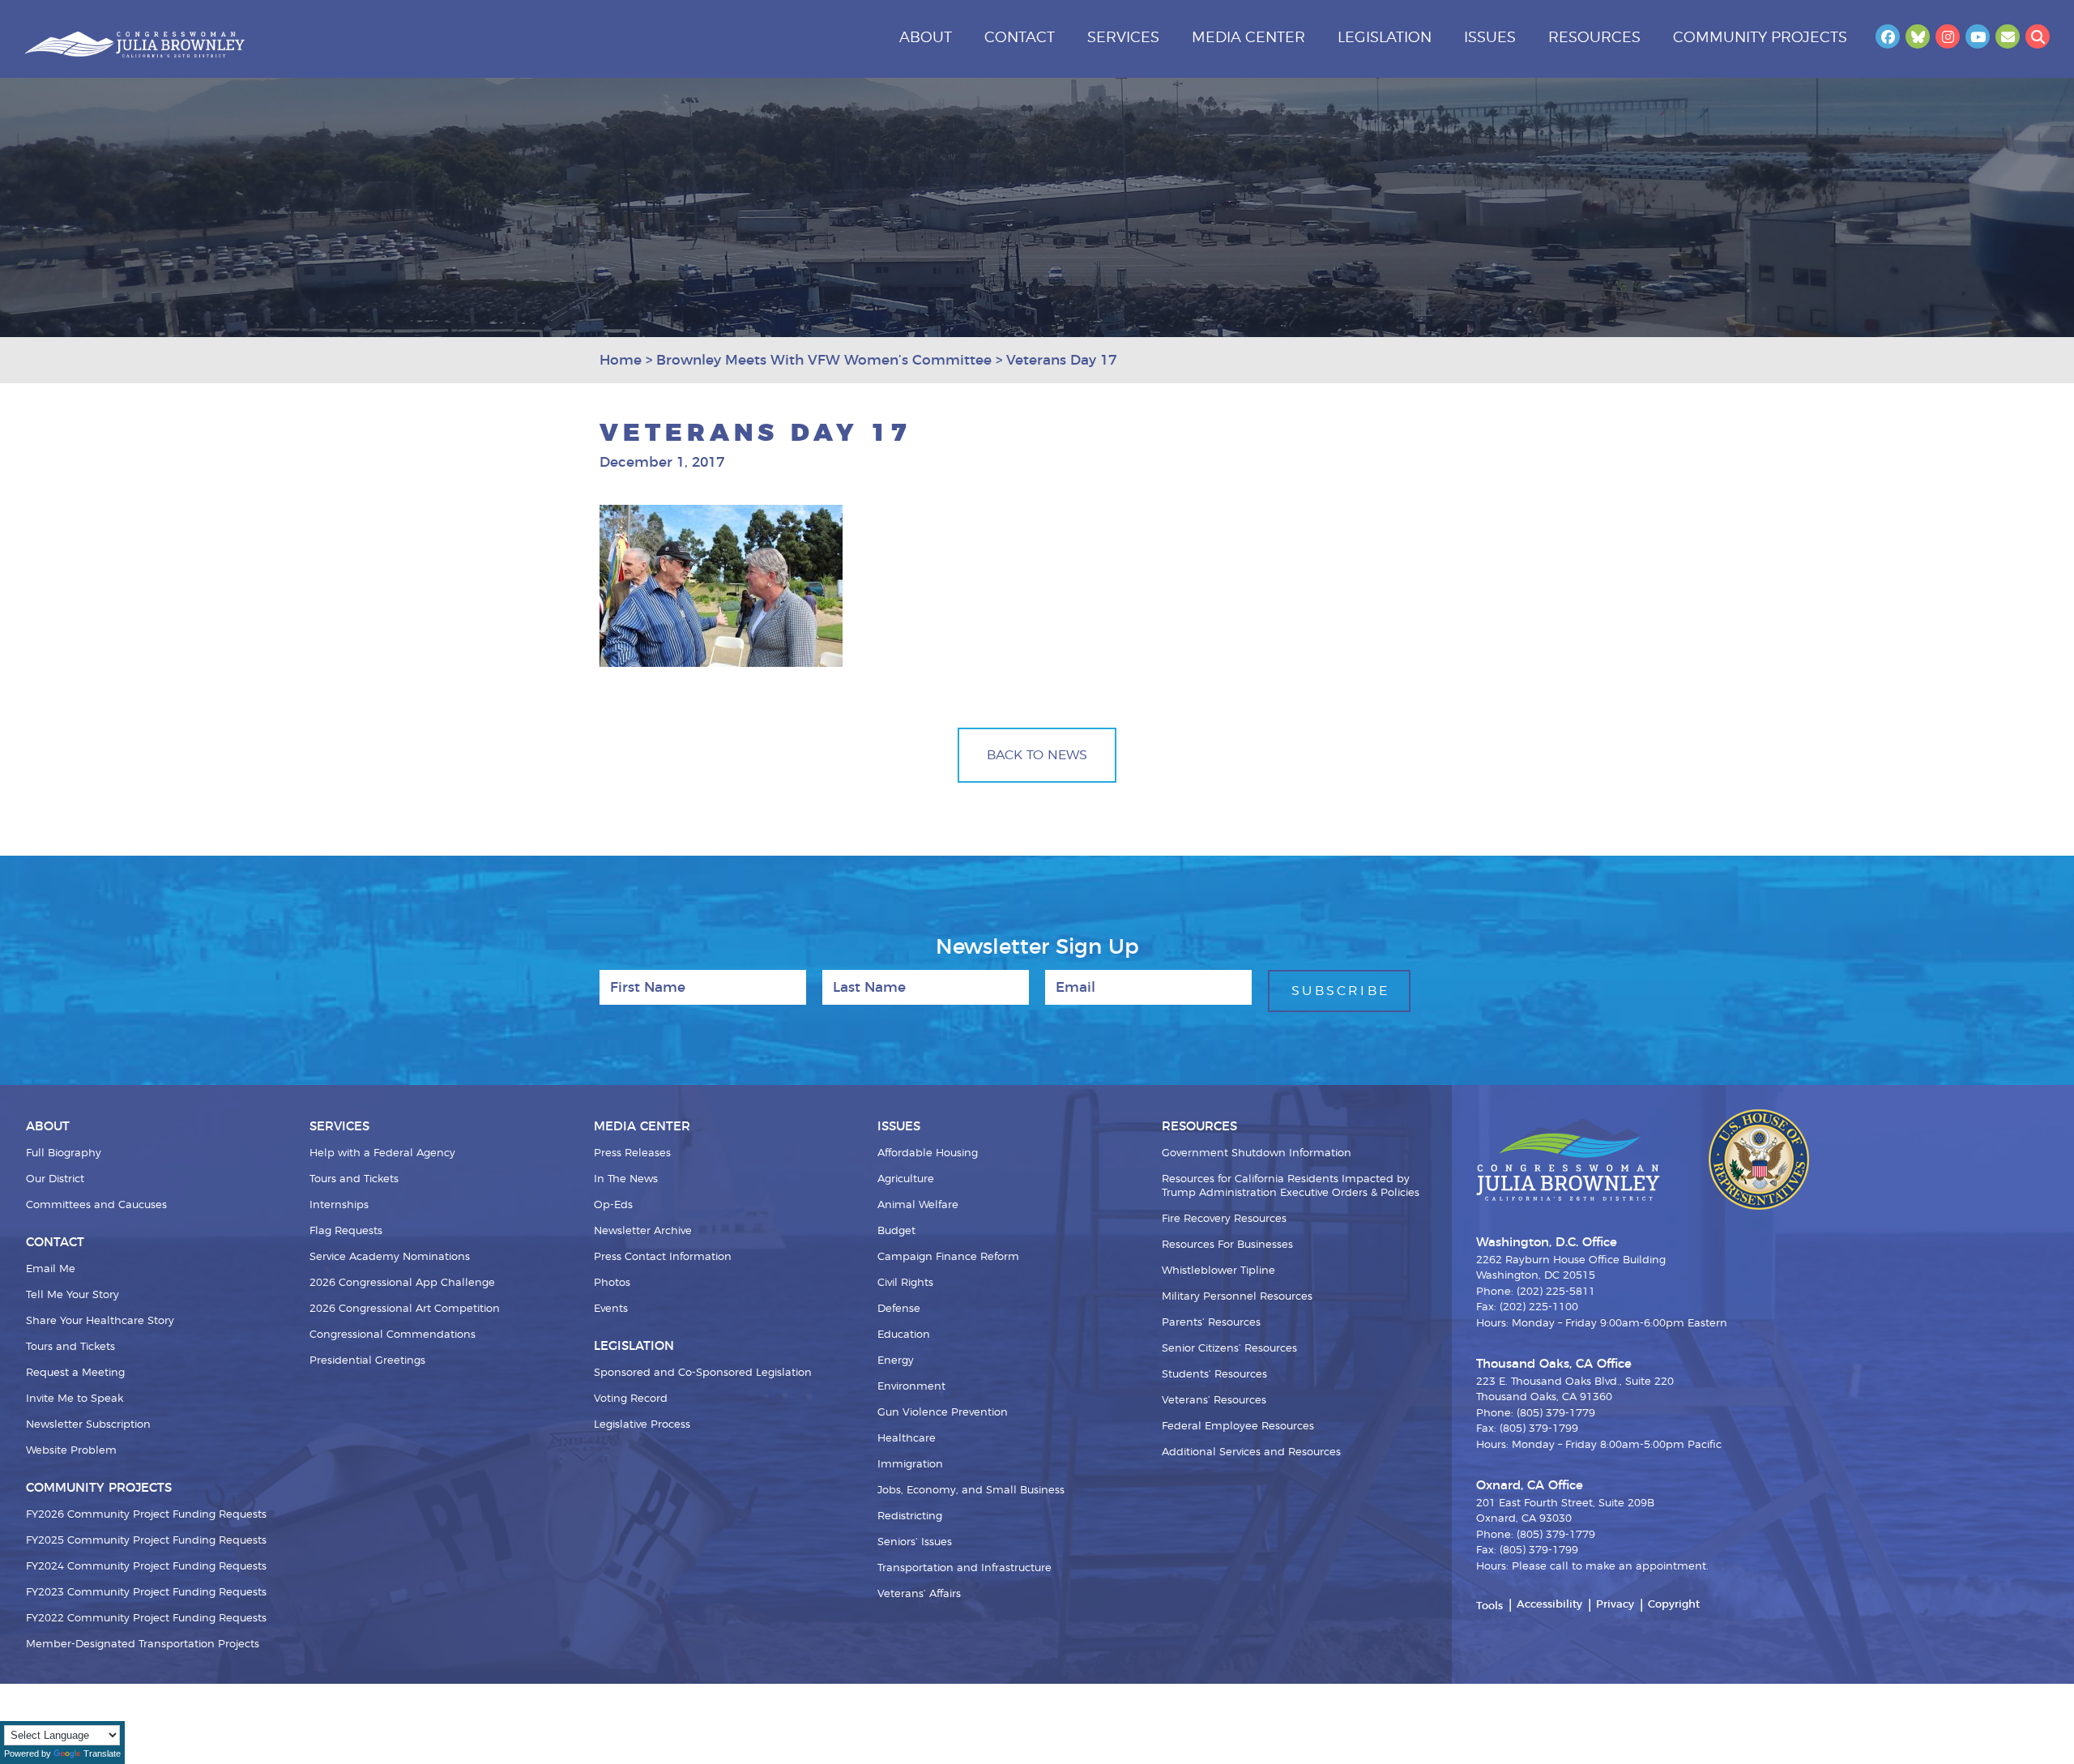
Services (1123, 38)
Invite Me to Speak (75, 1399)
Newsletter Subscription (88, 1425)
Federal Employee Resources (1238, 1427)
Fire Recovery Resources (1224, 1219)
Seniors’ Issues (915, 1542)
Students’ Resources (1214, 1375)
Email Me (51, 1269)
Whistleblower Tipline (1218, 1271)
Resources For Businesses (1227, 1245)
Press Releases (632, 1153)
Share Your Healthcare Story (100, 1321)
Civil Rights (905, 1283)
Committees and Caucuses (96, 1205)
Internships (339, 1205)
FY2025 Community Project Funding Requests (146, 1541)
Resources (1594, 38)
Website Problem (71, 1451)
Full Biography (64, 1153)
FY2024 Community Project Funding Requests (146, 1567)
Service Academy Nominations (390, 1257)
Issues (1490, 38)
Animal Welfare (918, 1205)
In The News (626, 1179)
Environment (911, 1387)
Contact (1020, 38)
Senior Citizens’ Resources (1229, 1349)
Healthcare (907, 1439)
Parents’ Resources (1211, 1323)
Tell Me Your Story (73, 1295)
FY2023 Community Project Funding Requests (146, 1593)
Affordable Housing (928, 1153)
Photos (612, 1283)
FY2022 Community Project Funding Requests (146, 1619)
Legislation (1385, 38)
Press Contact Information (663, 1257)
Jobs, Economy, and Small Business (971, 1491)
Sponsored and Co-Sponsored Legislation (703, 1373)
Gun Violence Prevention (943, 1413)
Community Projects (1760, 38)
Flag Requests (346, 1231)
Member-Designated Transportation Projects (143, 1644)
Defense (899, 1309)
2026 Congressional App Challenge (402, 1283)
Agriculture (906, 1179)
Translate (102, 1753)
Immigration (910, 1465)
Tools (1489, 1606)
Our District (55, 1179)
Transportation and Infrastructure (964, 1568)
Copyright (1674, 1605)
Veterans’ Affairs (919, 1594)
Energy (896, 1361)
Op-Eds (613, 1205)
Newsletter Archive (643, 1231)
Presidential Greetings (367, 1361)
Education (904, 1335)
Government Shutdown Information (1257, 1153)
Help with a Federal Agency (382, 1153)
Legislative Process (642, 1425)
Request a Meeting (75, 1373)
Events (611, 1309)
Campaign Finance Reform (948, 1257)
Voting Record (631, 1399)
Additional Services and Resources (1251, 1452)
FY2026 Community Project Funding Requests (146, 1515)
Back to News (1037, 755)
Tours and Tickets (70, 1347)
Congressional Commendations (393, 1335)
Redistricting (910, 1516)
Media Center (1248, 38)
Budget (896, 1231)
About (926, 38)
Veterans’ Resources (1214, 1401)
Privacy (1615, 1605)
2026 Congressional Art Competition (405, 1309)
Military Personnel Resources (1237, 1297)
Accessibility (1549, 1605)
